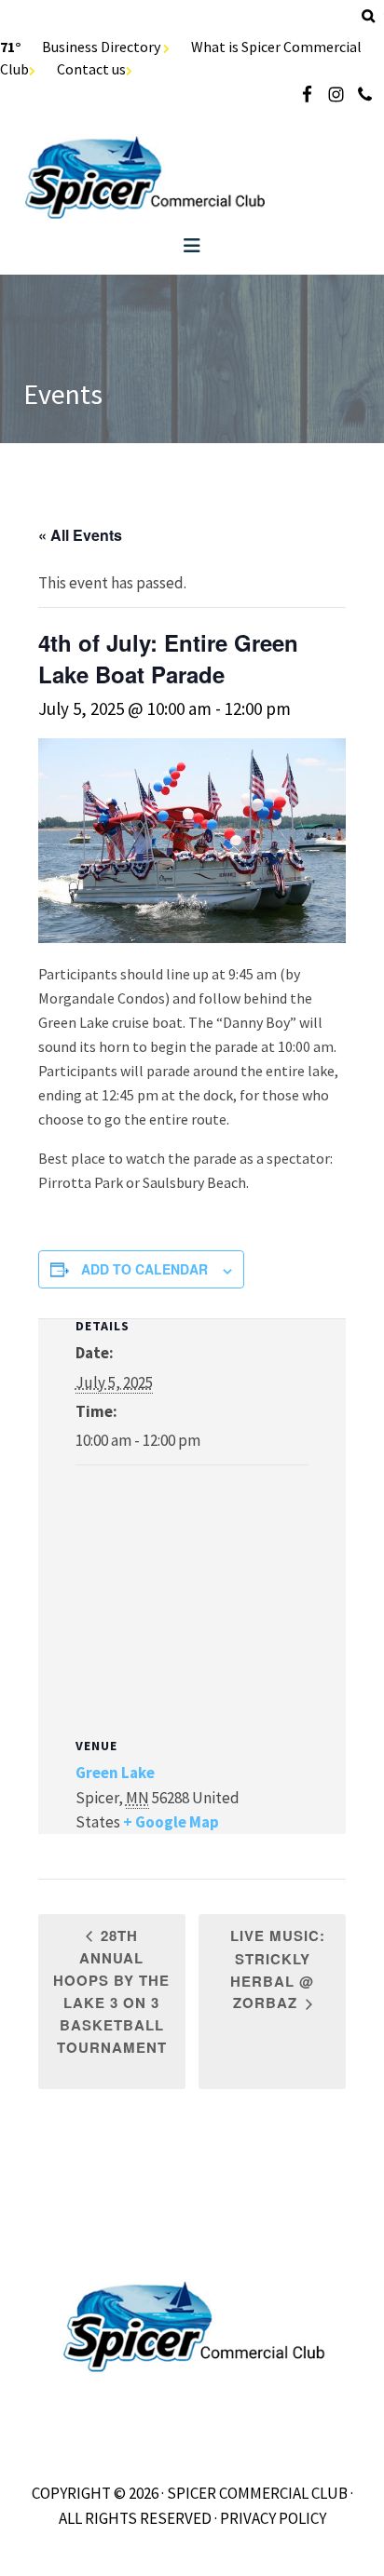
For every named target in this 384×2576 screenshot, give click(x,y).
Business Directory (103, 47)
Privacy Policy (273, 2518)
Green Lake (115, 1773)
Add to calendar (144, 1269)
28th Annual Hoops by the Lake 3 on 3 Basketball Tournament (111, 1991)
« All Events (80, 535)
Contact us (91, 69)
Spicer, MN (192, 177)
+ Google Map (171, 1822)
